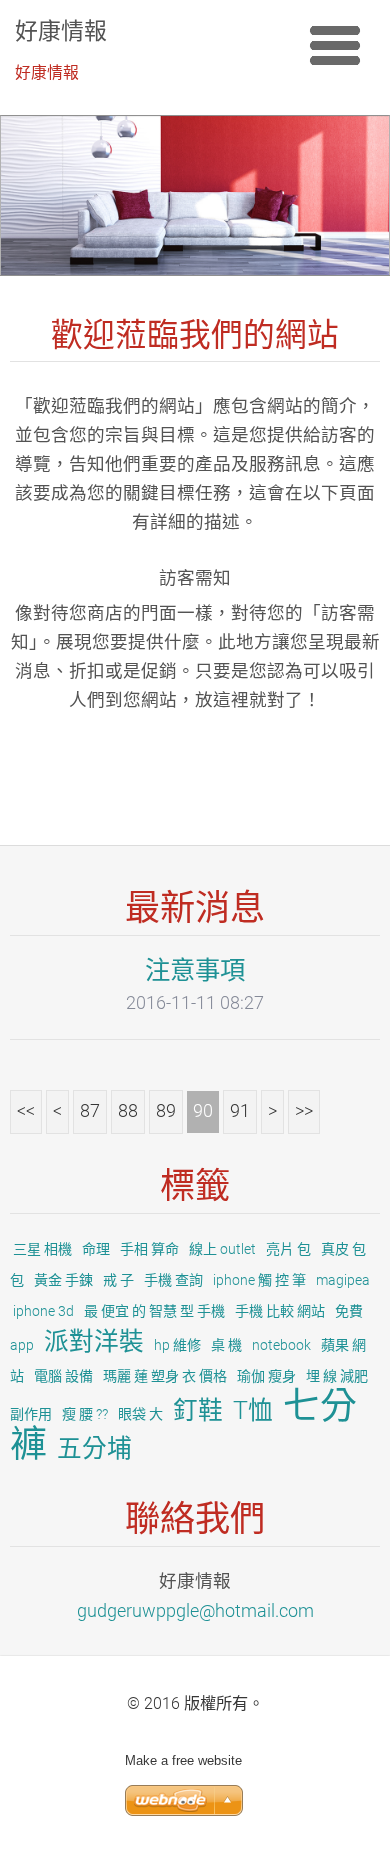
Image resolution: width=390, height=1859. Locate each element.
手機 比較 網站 (280, 1311)
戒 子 (118, 1280)
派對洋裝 (94, 1341)
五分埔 (94, 1448)
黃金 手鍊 (63, 1280)
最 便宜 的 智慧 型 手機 (154, 1311)
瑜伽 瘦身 (266, 1376)
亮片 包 (288, 1249)
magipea (343, 1280)
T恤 (253, 1410)
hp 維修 (177, 1345)
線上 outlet (222, 1249)
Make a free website (183, 1760)
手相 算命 (149, 1249)
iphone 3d (43, 1311)
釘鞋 (198, 1410)
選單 (335, 45)
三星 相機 (42, 1249)
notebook (281, 1345)
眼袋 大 (140, 1414)
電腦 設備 (63, 1376)
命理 (96, 1249)
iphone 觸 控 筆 (259, 1280)
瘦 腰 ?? (85, 1414)
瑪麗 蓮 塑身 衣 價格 (165, 1376)
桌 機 (226, 1345)
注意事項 (195, 970)
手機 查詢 (173, 1280)
